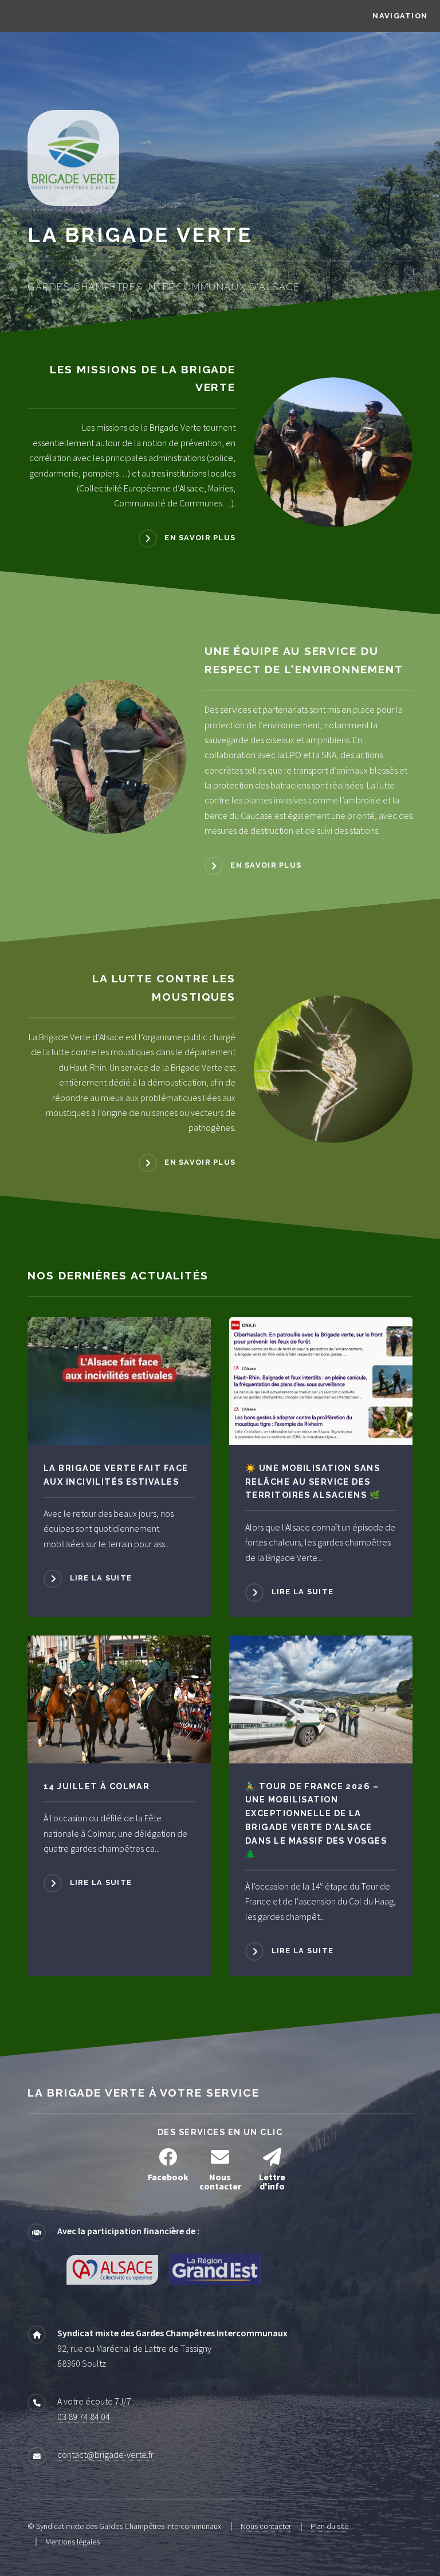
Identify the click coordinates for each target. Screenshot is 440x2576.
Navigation (400, 16)
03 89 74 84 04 (84, 2417)
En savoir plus (200, 538)
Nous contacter (266, 2526)
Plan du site (329, 2526)
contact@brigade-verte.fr (105, 2454)
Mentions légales (72, 2542)
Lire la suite (101, 1578)
